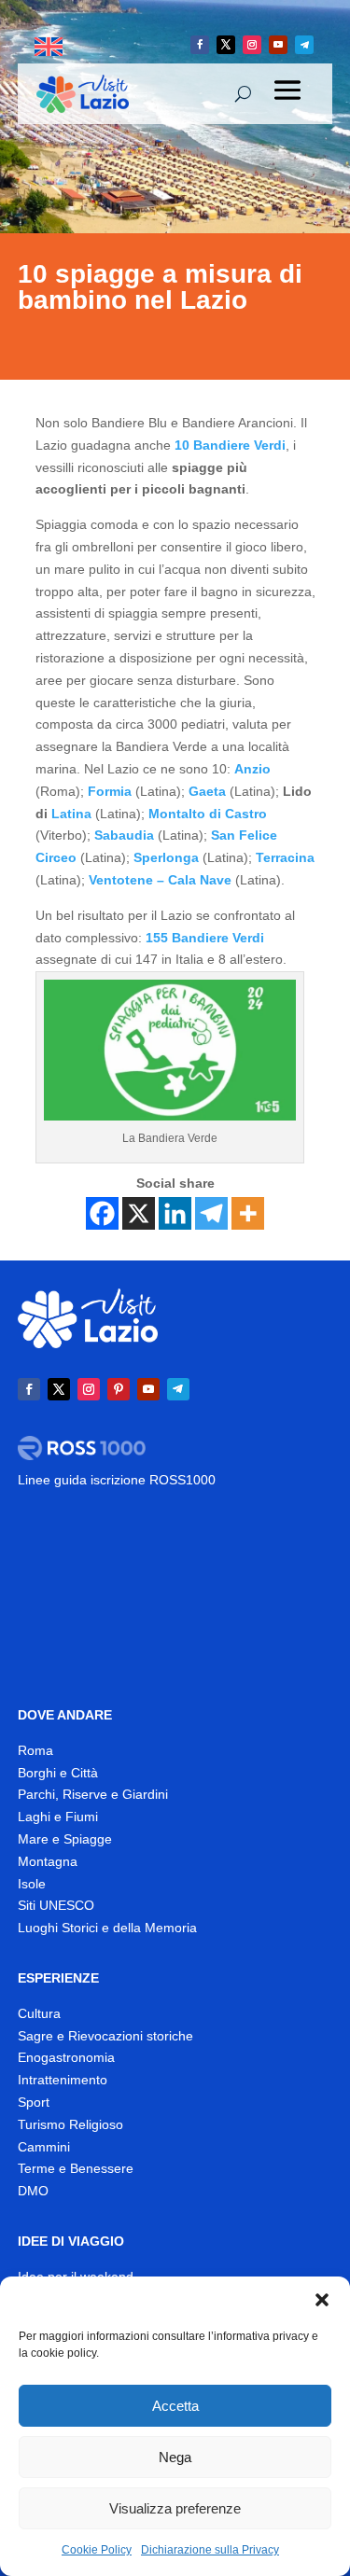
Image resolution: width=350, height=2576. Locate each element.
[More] (248, 1213)
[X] (139, 1213)
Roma (35, 1750)
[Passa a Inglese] (49, 47)
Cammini (44, 2147)
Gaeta (207, 791)
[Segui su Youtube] (278, 45)
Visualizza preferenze (175, 2508)
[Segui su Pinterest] (119, 1389)
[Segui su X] (226, 45)
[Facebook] (102, 1213)
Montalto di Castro (206, 814)
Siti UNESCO (56, 1905)
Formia (110, 791)
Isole (32, 1884)
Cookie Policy (97, 2550)
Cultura (39, 2013)
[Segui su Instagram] (252, 45)
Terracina (285, 857)
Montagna (48, 1861)
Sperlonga (166, 857)
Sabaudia (124, 835)
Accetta (175, 2406)
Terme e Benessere (76, 2168)
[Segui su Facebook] (200, 45)
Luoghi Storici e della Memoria (107, 1928)
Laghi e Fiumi (58, 1817)
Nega (175, 2457)
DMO (33, 2191)
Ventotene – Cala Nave (160, 880)
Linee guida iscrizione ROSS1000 (117, 1480)
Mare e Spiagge (65, 1839)
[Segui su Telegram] (304, 45)
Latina (71, 814)
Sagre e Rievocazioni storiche (105, 2036)
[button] (322, 2300)
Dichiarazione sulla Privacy (210, 2550)
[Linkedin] (175, 1213)
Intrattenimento (63, 2080)
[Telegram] (211, 1213)
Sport (34, 2102)
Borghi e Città (58, 1773)
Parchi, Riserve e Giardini (93, 1794)
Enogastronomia (66, 2057)
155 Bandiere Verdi (205, 938)
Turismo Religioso (70, 2124)
